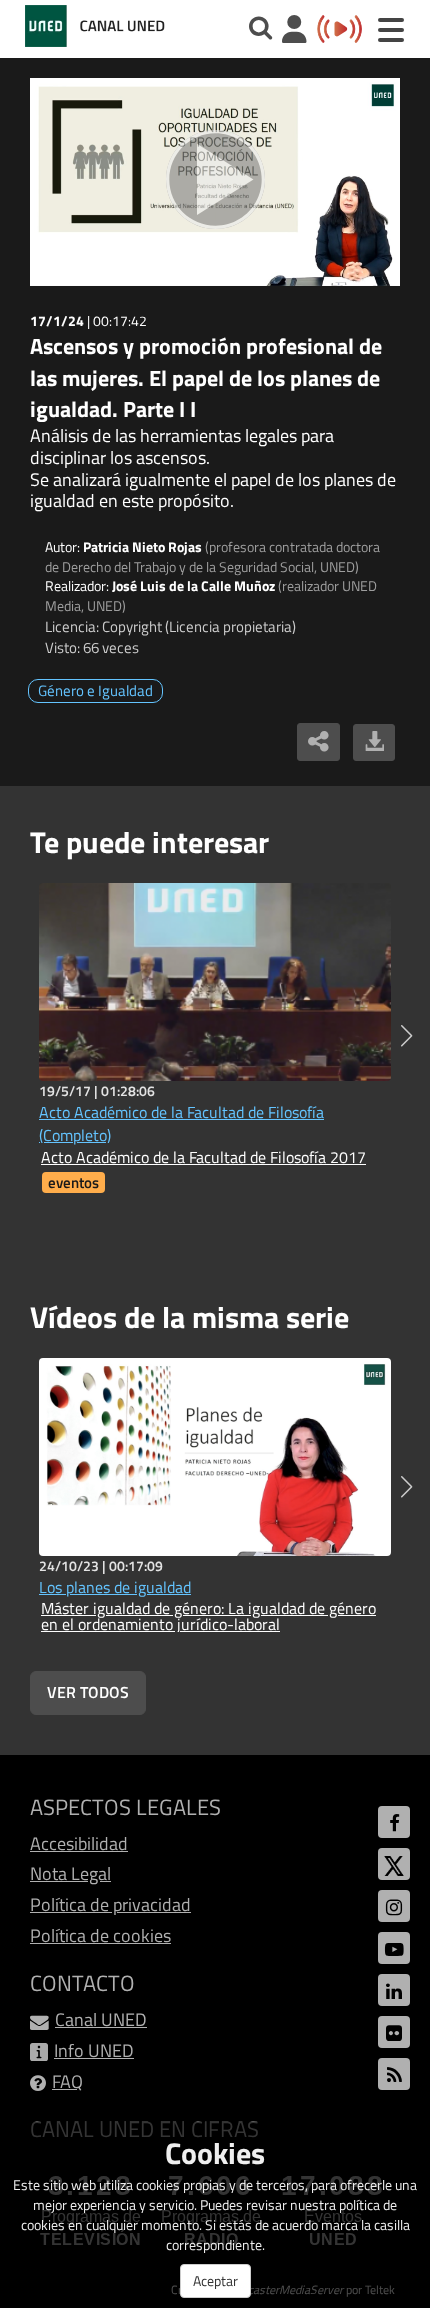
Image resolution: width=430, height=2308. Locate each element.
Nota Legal (70, 1873)
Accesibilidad (79, 1843)
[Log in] (294, 31)
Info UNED (94, 2050)
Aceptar (215, 2280)
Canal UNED (101, 2019)
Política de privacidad (110, 1904)
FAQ (67, 2081)
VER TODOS (88, 1692)
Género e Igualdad (95, 690)
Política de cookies (100, 1935)
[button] (406, 1036)
